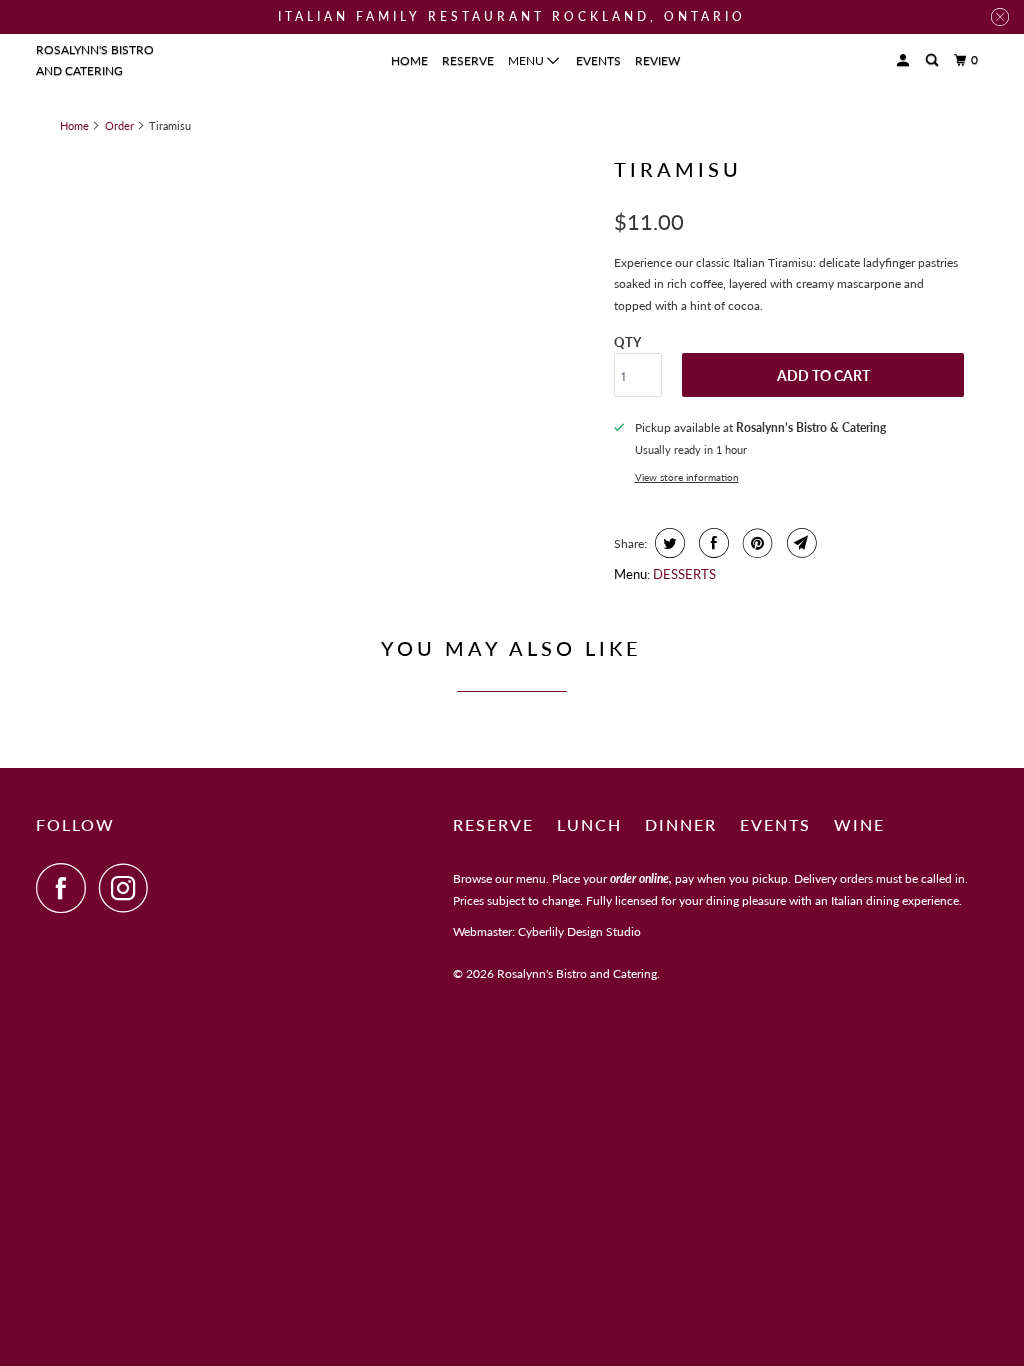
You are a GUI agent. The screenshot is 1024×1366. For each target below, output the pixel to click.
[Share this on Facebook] (711, 543)
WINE (859, 824)
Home (74, 125)
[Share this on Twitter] (667, 543)
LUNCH (589, 824)
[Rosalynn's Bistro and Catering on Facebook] (66, 888)
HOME (409, 60)
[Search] (933, 60)
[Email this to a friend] (799, 543)
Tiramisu (678, 169)
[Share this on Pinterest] (755, 543)
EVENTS (598, 60)
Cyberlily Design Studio (579, 931)
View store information (687, 477)
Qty (627, 342)
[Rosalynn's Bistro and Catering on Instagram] (129, 888)
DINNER (681, 824)
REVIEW (657, 60)
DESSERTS (684, 574)
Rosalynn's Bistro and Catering (95, 60)
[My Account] (904, 60)
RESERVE (468, 60)
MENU (527, 60)
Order (119, 125)
